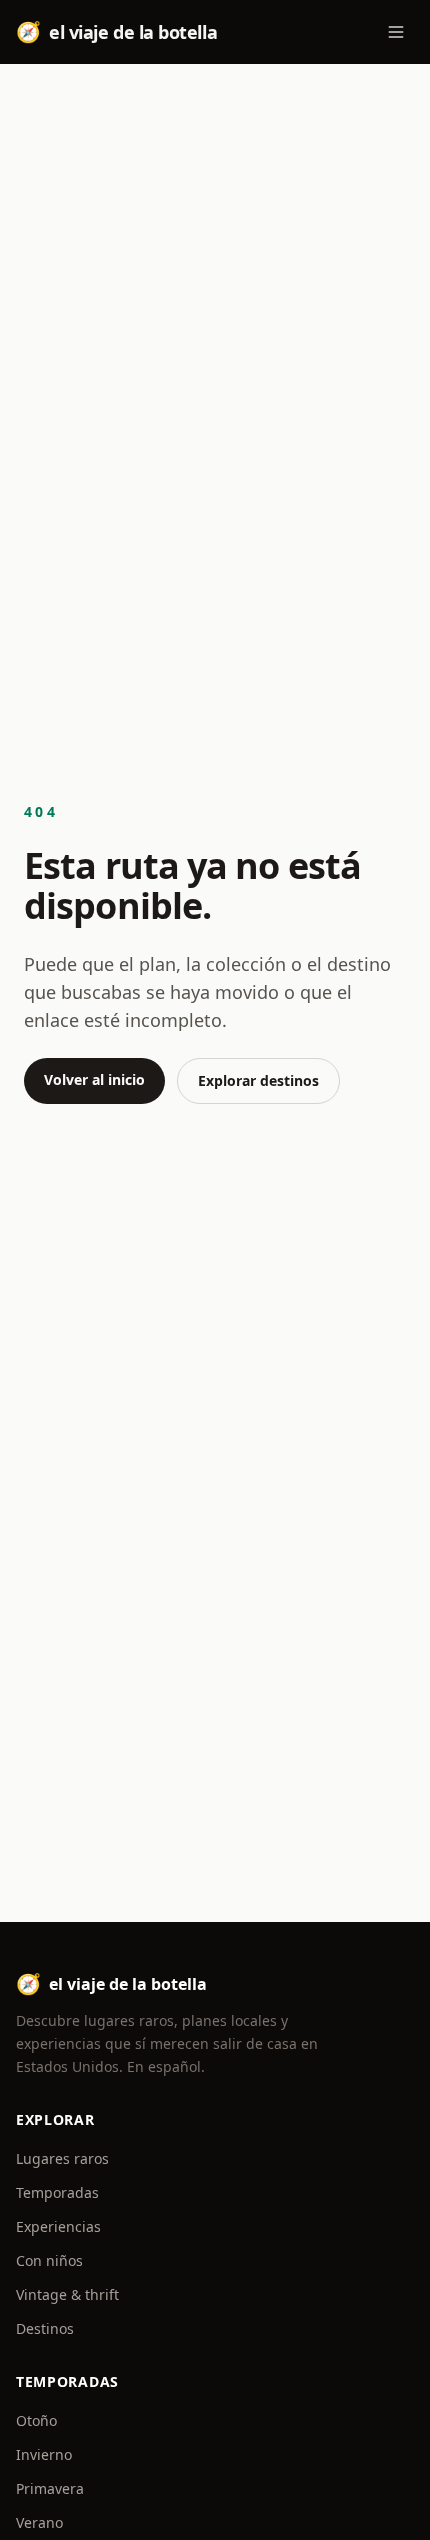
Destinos (45, 2328)
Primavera (50, 2488)
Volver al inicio (94, 1079)
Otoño (36, 2420)
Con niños (49, 2260)
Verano (39, 2522)
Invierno (44, 2454)
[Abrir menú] (396, 32)
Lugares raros (62, 2158)
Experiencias (58, 2226)
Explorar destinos (258, 1080)
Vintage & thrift (67, 2294)
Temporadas (57, 2192)
